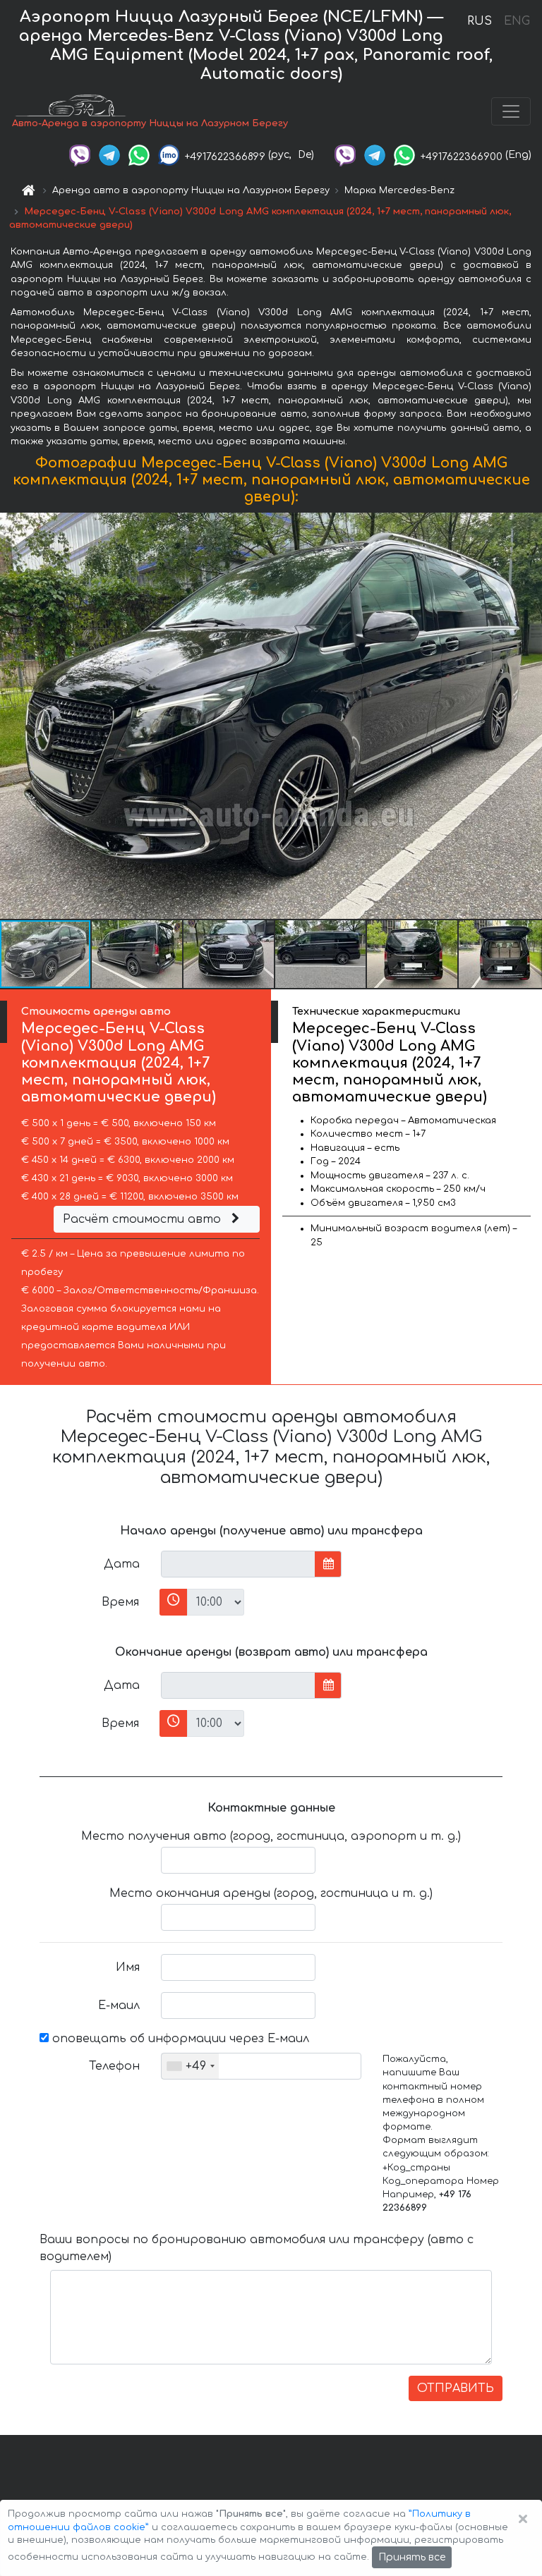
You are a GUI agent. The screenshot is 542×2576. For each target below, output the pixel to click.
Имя (128, 1967)
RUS (480, 21)
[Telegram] (109, 155)
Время (120, 1602)
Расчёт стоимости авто (144, 1219)
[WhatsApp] (139, 155)
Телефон (114, 2066)
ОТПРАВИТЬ (456, 2388)
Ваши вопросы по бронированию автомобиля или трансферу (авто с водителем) (257, 2248)
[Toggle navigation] (511, 111)
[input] (238, 1564)
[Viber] (80, 155)
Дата (122, 1564)
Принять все (412, 2557)
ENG (517, 21)
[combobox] (190, 2066)
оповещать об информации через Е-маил (179, 2039)
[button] (138, 954)
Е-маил (119, 2006)
